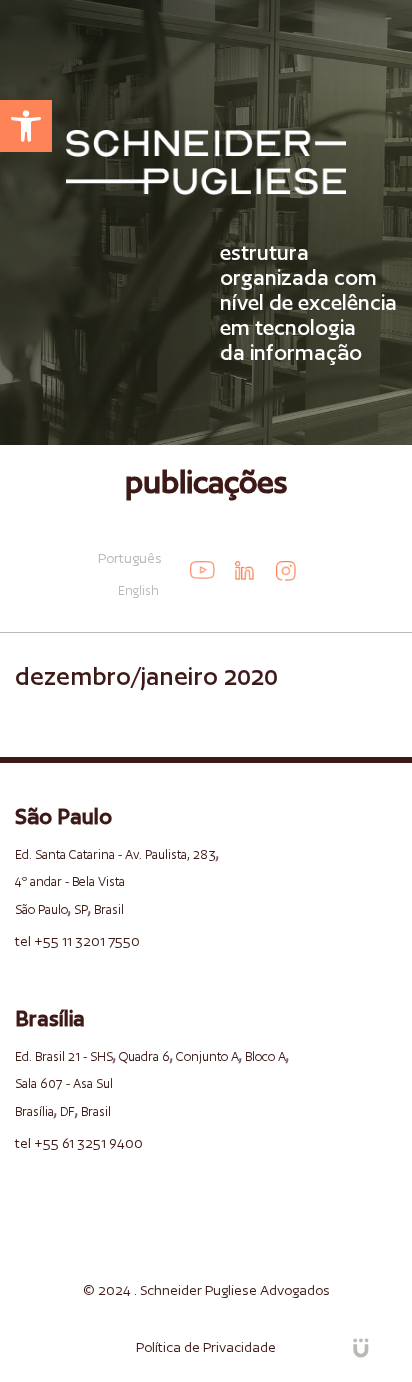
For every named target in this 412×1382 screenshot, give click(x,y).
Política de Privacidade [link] (206, 1347)
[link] (26, 126)
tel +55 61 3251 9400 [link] (79, 1143)
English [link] (138, 590)
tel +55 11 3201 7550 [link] (77, 941)
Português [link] (130, 558)
